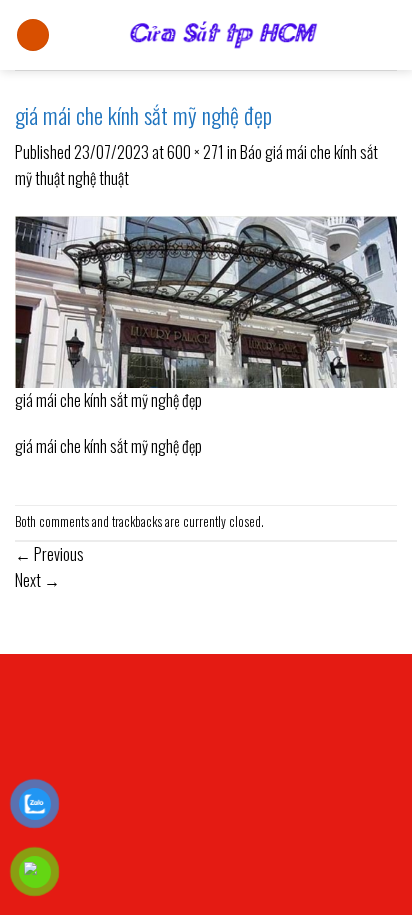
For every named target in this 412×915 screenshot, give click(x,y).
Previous (49, 554)
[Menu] (33, 35)
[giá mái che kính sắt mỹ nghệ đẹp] (206, 299)
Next (37, 580)
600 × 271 (195, 152)
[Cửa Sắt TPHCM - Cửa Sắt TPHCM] (223, 35)
